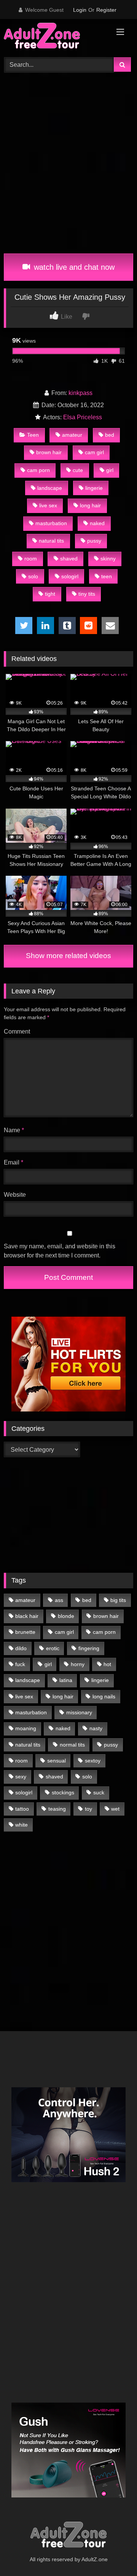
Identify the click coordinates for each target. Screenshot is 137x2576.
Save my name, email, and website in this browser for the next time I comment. (60, 1251)
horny (78, 1664)
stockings (63, 1792)
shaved (69, 559)
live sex (48, 505)
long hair (90, 505)
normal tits (72, 1745)
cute (78, 470)
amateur (72, 435)
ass (59, 1600)
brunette (25, 1632)
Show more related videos (68, 956)
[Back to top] (113, 2553)
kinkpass (80, 393)
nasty (96, 1728)
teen (107, 576)
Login (80, 10)
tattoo (22, 1809)
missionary (79, 1712)
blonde (66, 1616)
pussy (94, 541)
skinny (108, 559)
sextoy (93, 1761)
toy (88, 1809)
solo (33, 576)
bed (110, 435)
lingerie (94, 488)
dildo (21, 1648)
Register (106, 10)
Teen (33, 435)
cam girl (94, 452)
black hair (27, 1616)
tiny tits (87, 594)
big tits (118, 1600)
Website (15, 1195)
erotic (53, 1648)
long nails (104, 1696)
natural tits (51, 541)
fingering (89, 1648)
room (31, 559)
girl (110, 470)
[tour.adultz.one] (56, 37)
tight (50, 594)
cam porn (38, 470)
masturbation (51, 523)
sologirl (70, 576)
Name (14, 1130)
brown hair (49, 452)
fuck (20, 1664)
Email (14, 1162)
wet (115, 1809)
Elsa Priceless (83, 417)
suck (99, 1792)
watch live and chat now (73, 267)
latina (66, 1680)
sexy (21, 1777)
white (22, 1825)
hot (107, 1664)
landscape (50, 488)
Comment (17, 1032)
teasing (57, 1809)
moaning (26, 1728)
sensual (57, 1761)
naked (97, 523)
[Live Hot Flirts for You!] (68, 1409)
